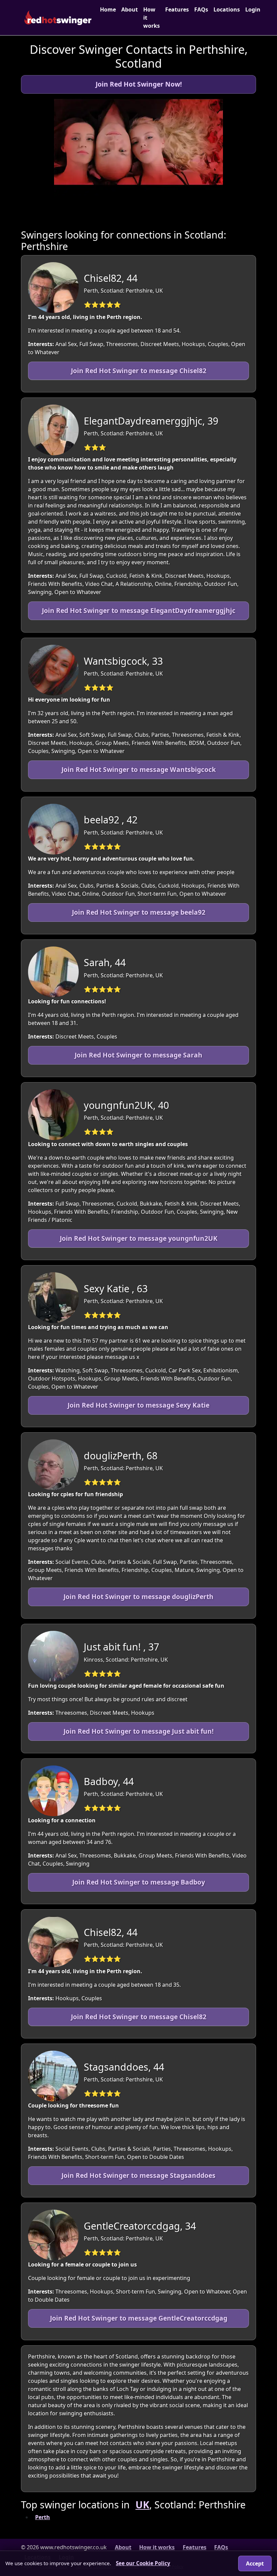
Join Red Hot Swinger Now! (139, 84)
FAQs (201, 9)
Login (253, 9)
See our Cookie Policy (143, 2563)
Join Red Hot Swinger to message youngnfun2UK (139, 1238)
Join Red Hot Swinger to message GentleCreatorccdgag (139, 2318)
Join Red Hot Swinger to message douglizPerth (138, 1597)
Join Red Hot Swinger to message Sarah (138, 1055)
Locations (227, 9)
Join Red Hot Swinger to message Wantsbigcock (139, 769)
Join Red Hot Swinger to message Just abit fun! (138, 1731)
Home (108, 9)
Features (177, 9)
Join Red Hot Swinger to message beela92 (139, 912)
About (130, 9)
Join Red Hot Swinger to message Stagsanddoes (138, 2175)
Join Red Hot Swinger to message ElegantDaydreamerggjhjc (139, 610)
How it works (152, 18)
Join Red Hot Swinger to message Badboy (139, 1882)
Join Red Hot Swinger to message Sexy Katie (138, 1405)
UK (142, 2504)
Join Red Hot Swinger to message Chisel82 (139, 371)
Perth (43, 2517)
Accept (255, 2563)
